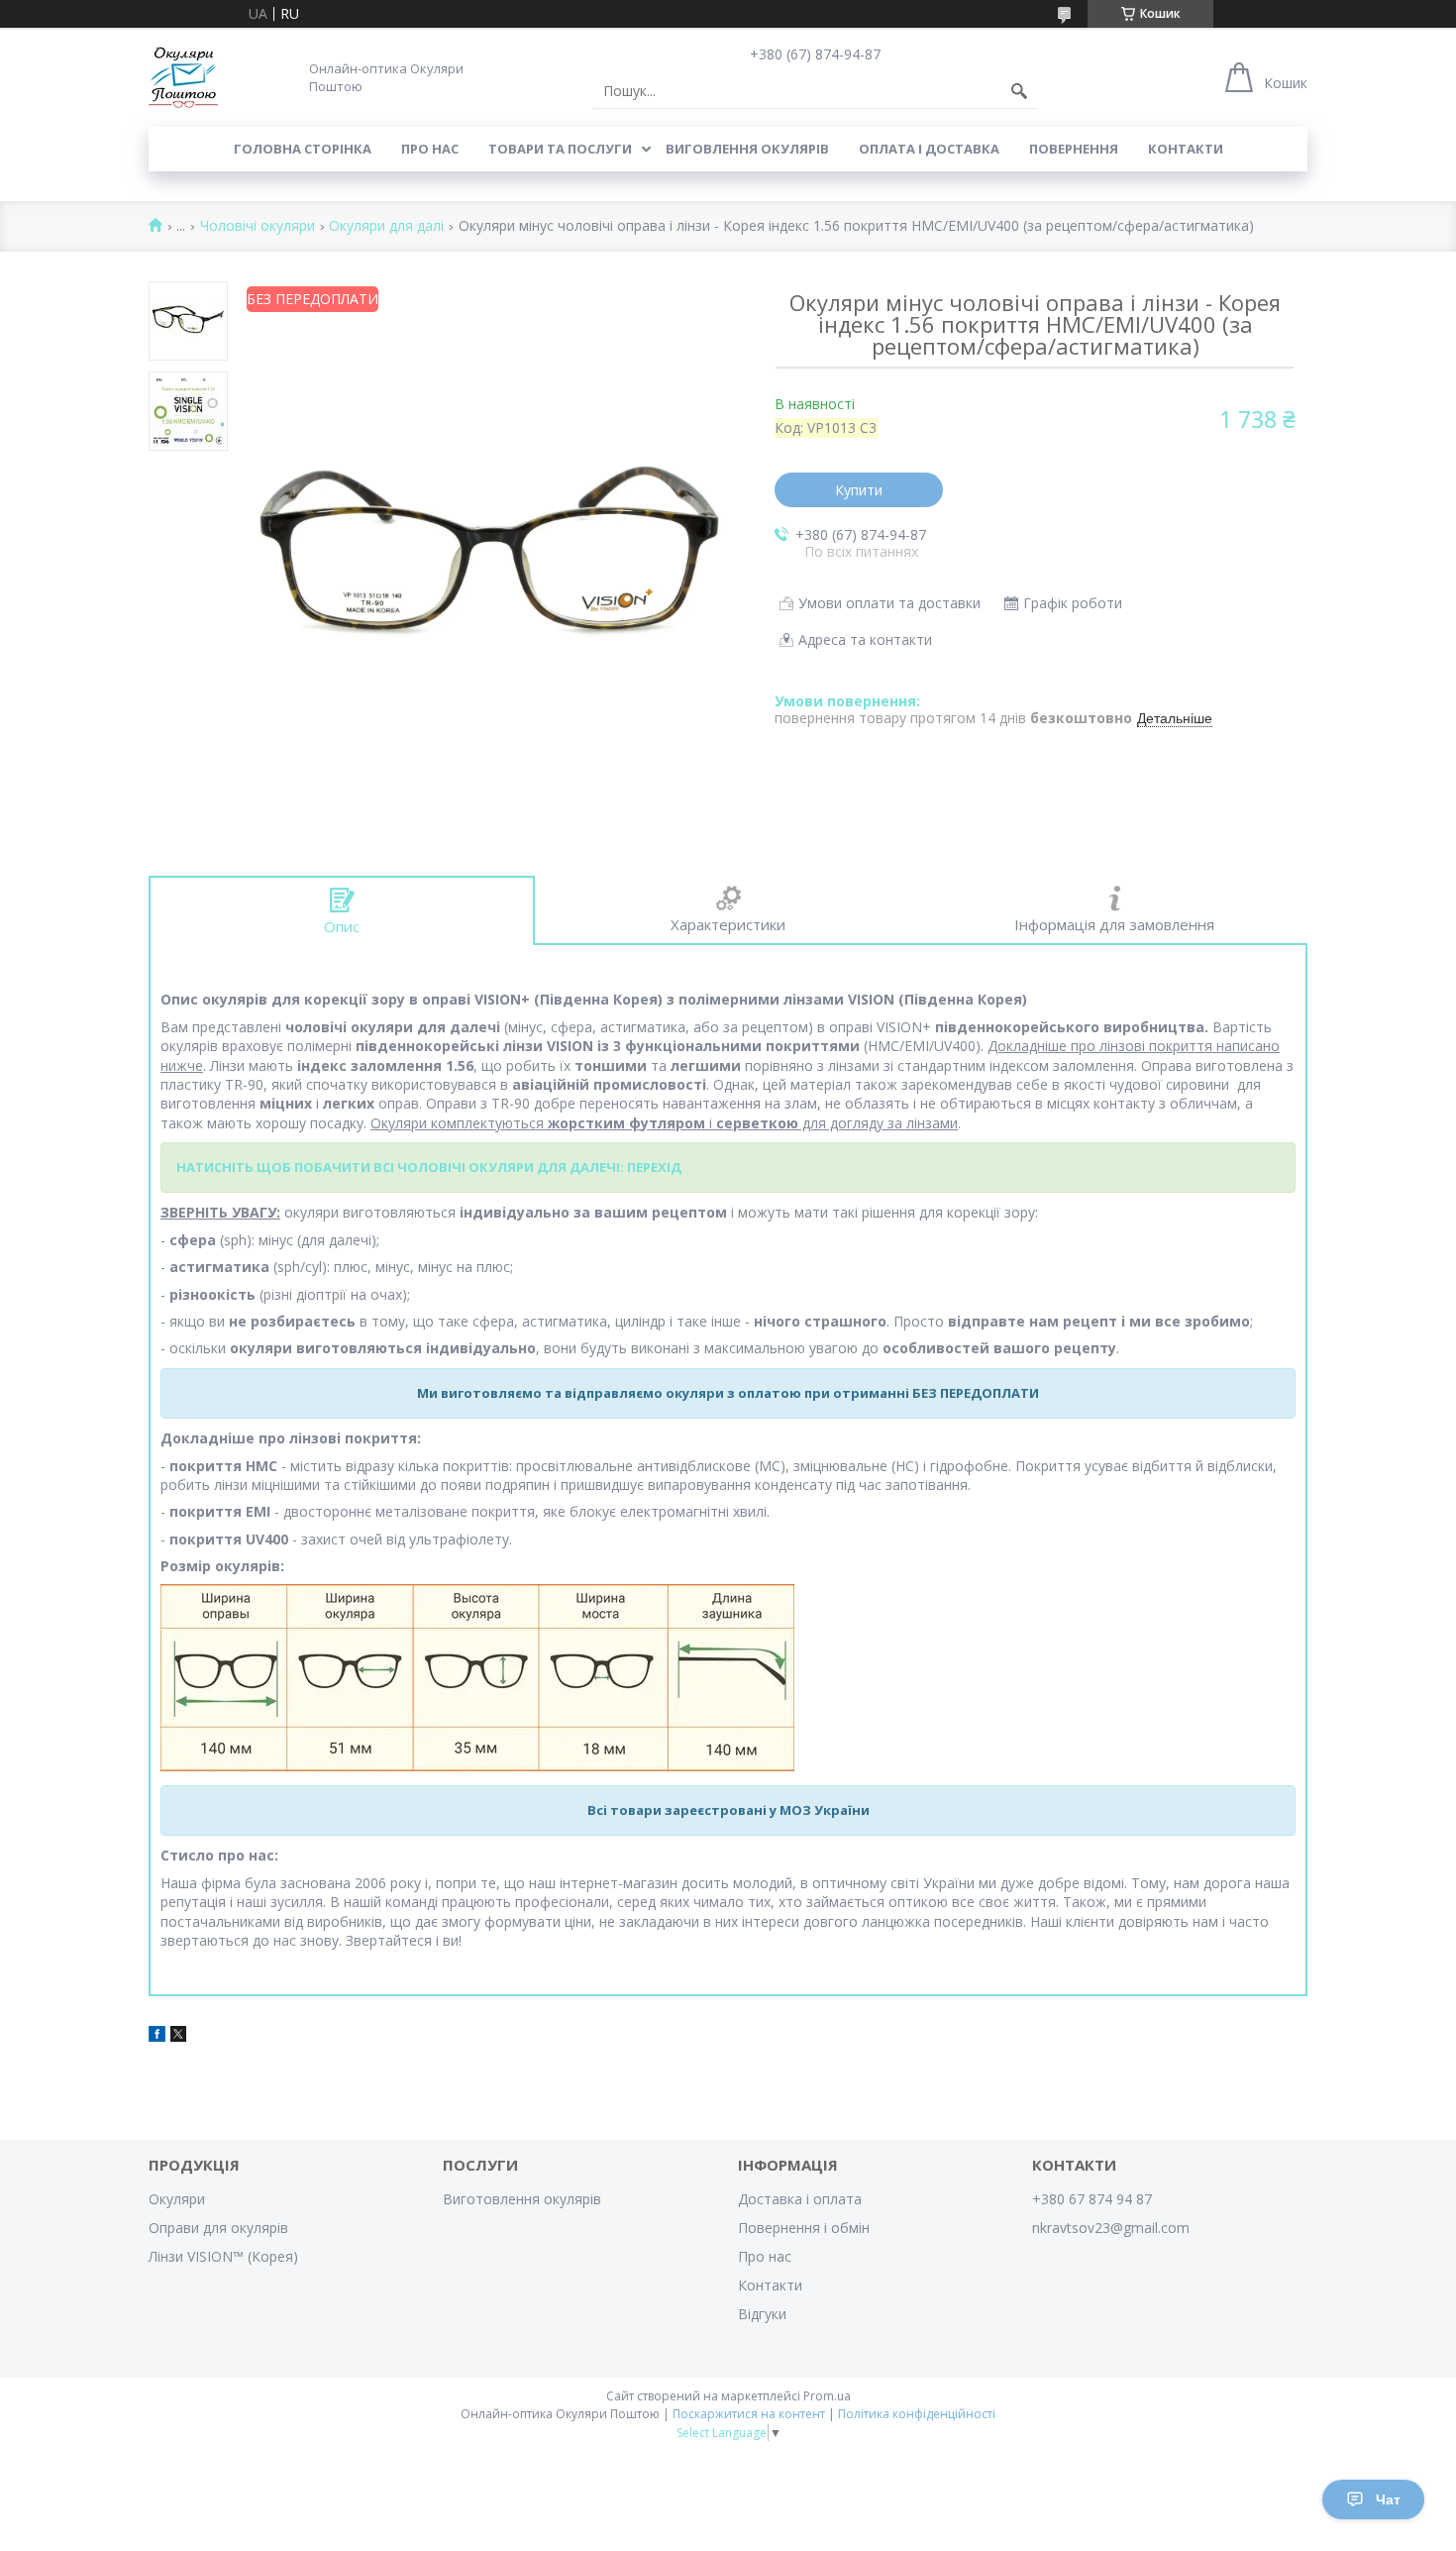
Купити (859, 490)
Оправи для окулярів (218, 2228)
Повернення (1074, 149)
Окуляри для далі (386, 226)
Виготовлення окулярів (522, 2199)
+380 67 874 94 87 (1092, 2199)
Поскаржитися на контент (749, 2414)
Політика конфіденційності (917, 2414)
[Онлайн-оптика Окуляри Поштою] (183, 77)
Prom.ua (827, 2396)
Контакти (1186, 149)
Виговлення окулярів (747, 149)
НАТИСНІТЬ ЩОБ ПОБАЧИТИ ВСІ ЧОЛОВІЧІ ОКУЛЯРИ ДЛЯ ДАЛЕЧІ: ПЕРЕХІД (429, 1167)
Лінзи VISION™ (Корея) (223, 2256)
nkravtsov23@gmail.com (1111, 2228)
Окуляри (177, 2199)
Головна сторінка (303, 149)
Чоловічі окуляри (258, 226)
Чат (1388, 2499)
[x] (178, 2036)
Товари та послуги (560, 149)
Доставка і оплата (800, 2199)
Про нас (430, 149)
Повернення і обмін (804, 2228)
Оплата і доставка (929, 149)
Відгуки (762, 2314)
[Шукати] (1019, 91)
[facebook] (157, 2036)
